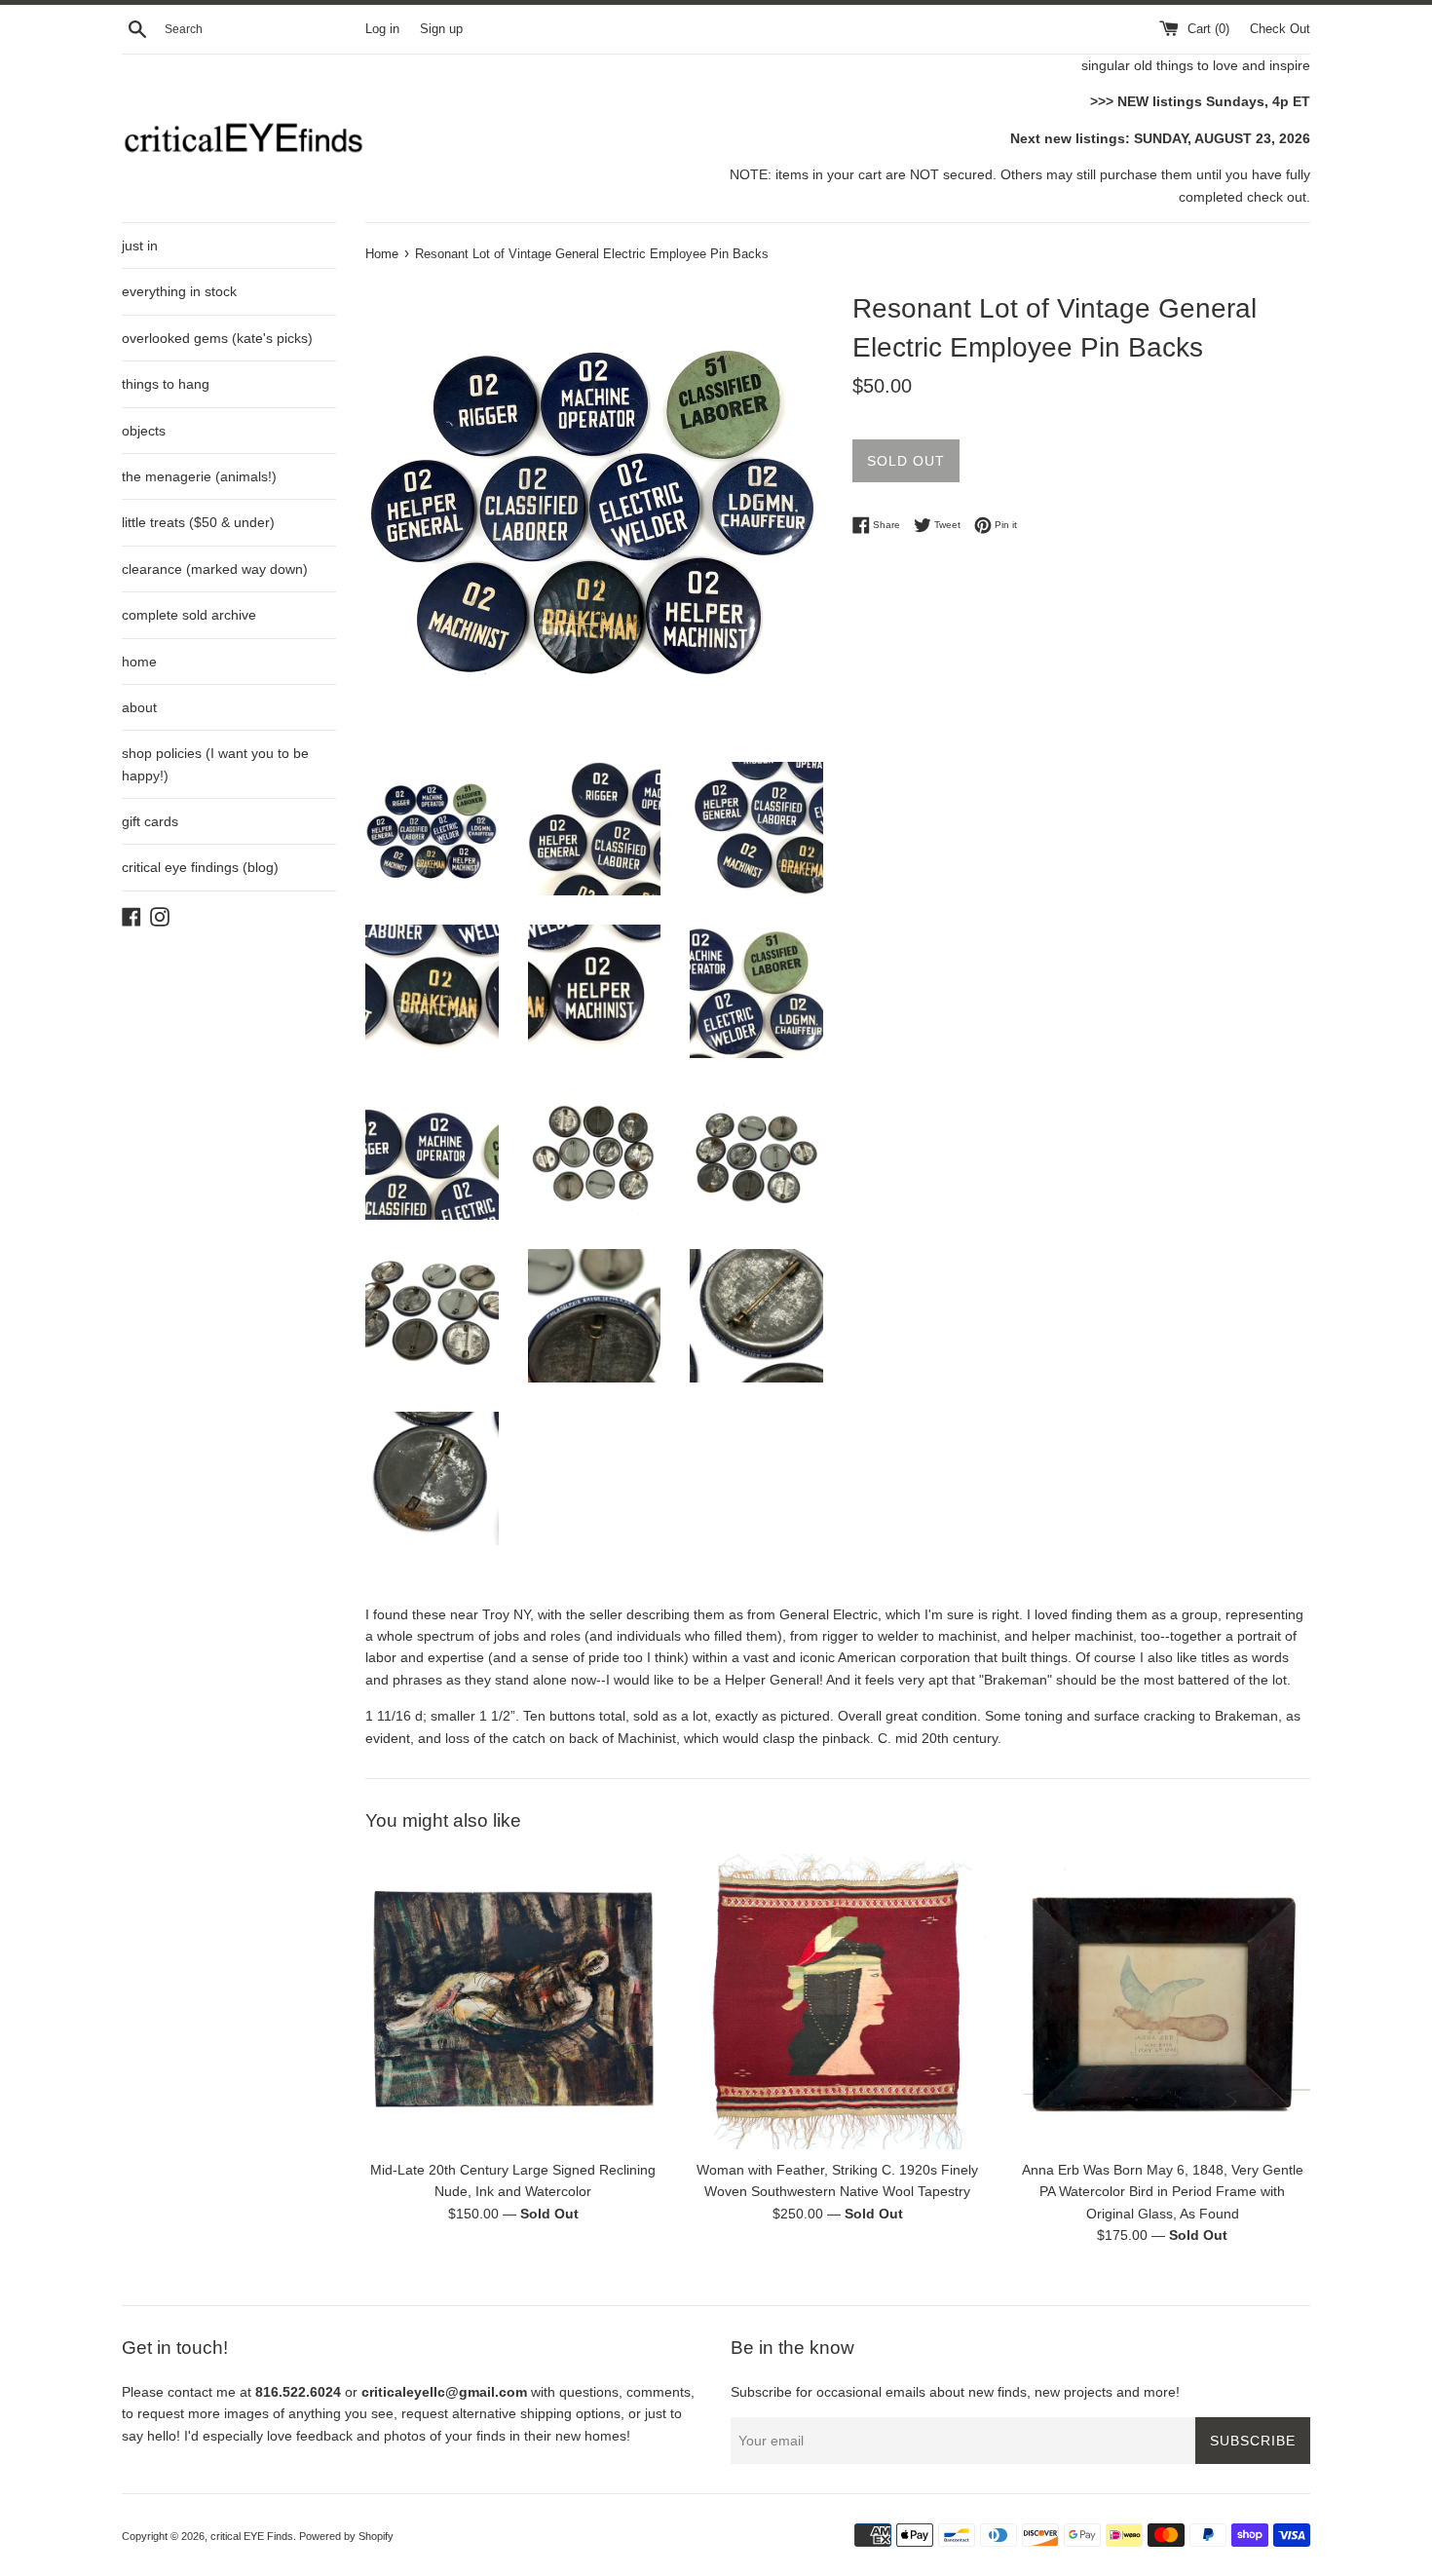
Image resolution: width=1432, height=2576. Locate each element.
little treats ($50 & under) (198, 522)
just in (140, 246)
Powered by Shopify (346, 2536)
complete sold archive (189, 615)
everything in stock (179, 291)
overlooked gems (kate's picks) (217, 338)
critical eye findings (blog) (200, 867)
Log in (382, 29)
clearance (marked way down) (215, 569)
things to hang (166, 384)
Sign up (441, 29)
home (139, 662)
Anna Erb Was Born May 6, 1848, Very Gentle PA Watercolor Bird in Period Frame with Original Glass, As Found (1163, 2192)
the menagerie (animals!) (199, 476)
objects (144, 431)
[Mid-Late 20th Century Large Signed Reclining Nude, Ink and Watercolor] (513, 2002)
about (139, 707)
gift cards (150, 821)
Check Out (1280, 29)
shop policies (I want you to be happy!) (215, 764)
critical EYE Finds (252, 2536)
